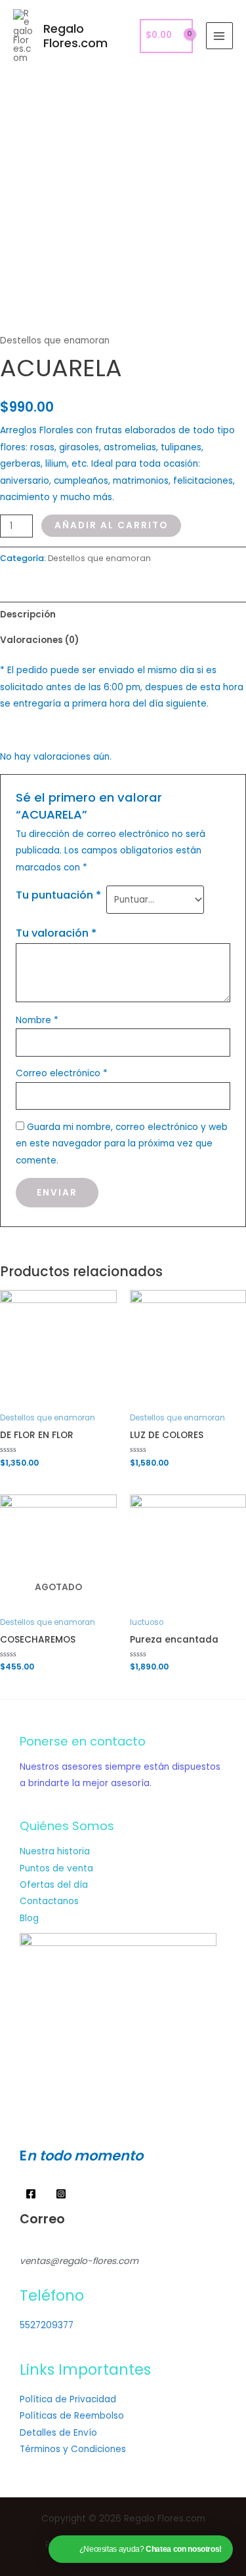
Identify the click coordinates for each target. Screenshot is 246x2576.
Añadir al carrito (111, 525)
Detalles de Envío (58, 2433)
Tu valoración (56, 933)
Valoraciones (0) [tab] (39, 640)
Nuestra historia (55, 1851)
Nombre (37, 1020)
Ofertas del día (54, 1885)
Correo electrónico (62, 1073)
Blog (29, 1918)
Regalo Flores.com (75, 36)
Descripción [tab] (28, 615)
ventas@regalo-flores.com (79, 2261)
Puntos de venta (56, 1868)
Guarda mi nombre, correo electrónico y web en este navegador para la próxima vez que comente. (122, 1144)
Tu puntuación (58, 895)
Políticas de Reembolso (72, 2416)
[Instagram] (61, 2194)
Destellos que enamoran (55, 341)
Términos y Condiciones (73, 2449)
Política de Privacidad (68, 2399)
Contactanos (49, 1901)
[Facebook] (31, 2194)
